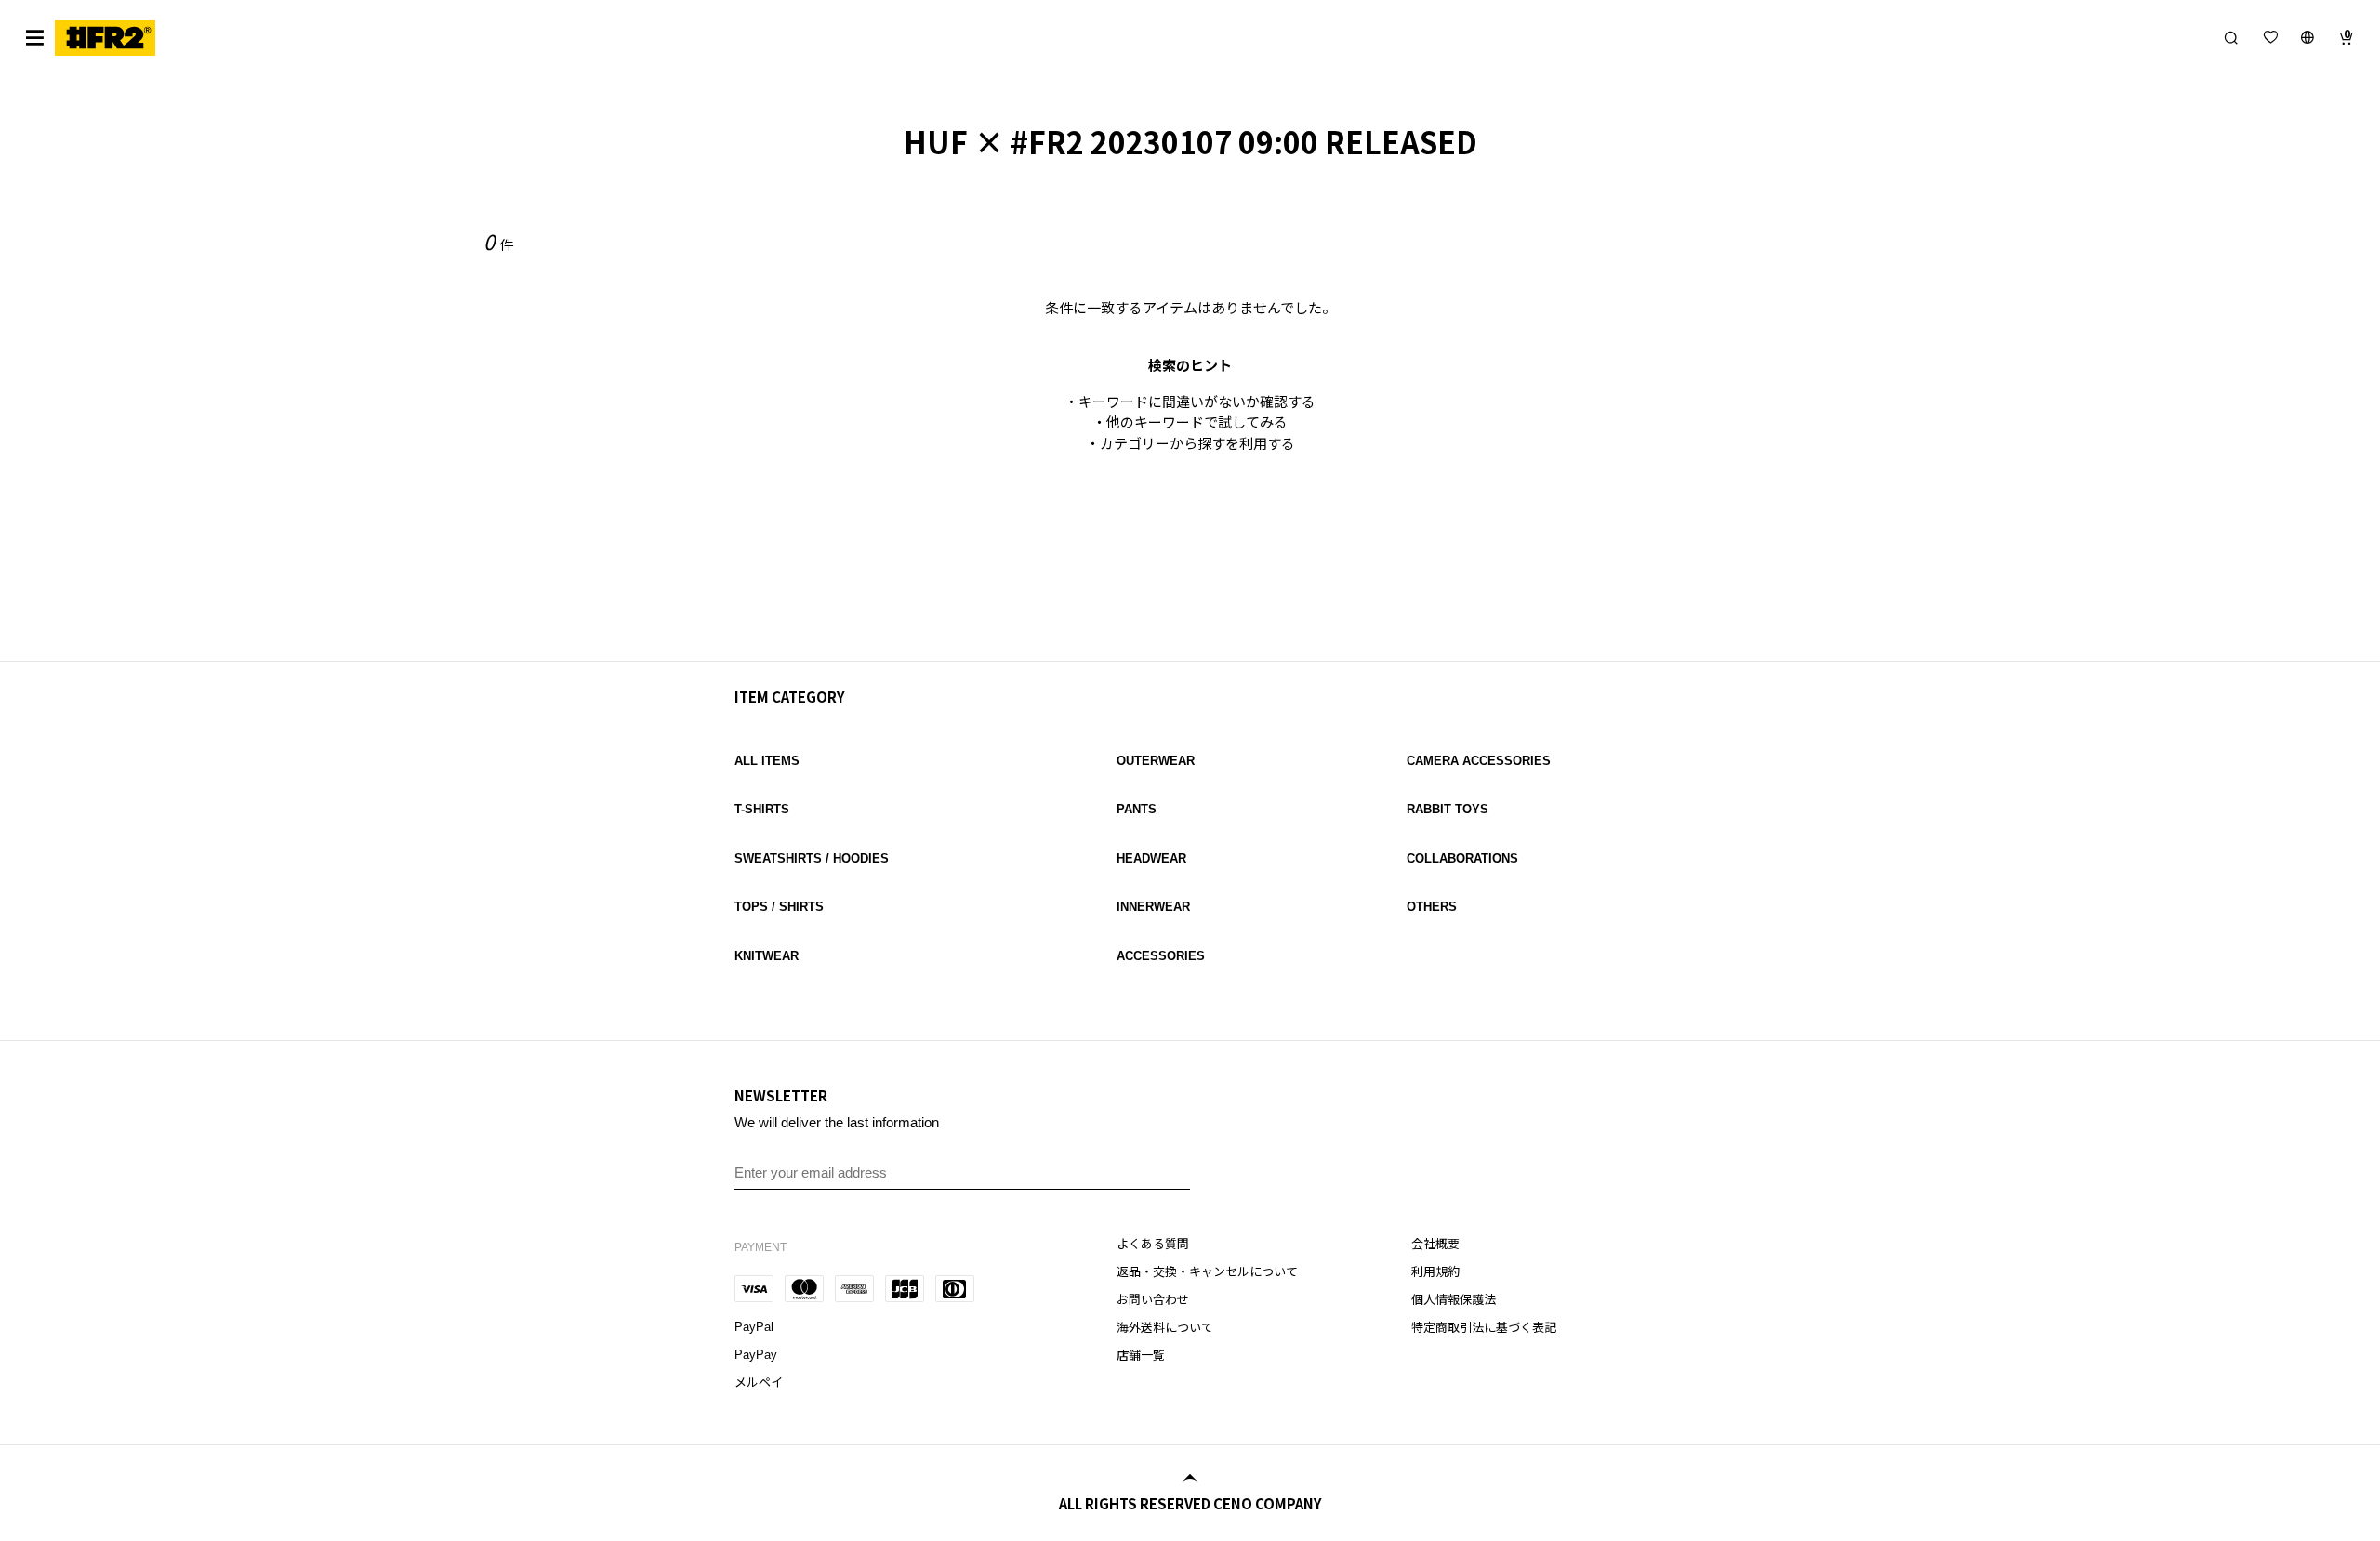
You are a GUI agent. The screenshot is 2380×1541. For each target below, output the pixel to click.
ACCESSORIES (1161, 956)
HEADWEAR (1151, 858)
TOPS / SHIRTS (779, 907)
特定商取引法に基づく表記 (1484, 1328)
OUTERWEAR (1156, 761)
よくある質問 (1153, 1244)
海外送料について (1165, 1328)
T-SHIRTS (762, 809)
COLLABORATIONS (1462, 858)
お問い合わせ (1153, 1300)
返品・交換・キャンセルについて (1207, 1272)
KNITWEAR (767, 956)
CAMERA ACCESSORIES (1479, 761)
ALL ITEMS (767, 761)
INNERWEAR (1153, 907)
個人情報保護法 (1454, 1300)
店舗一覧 (1141, 1356)
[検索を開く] (2231, 37)
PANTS (1137, 809)
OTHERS (1432, 907)
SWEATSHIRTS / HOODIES (812, 858)
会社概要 (1435, 1244)
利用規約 (1435, 1272)
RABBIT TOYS (1448, 809)
